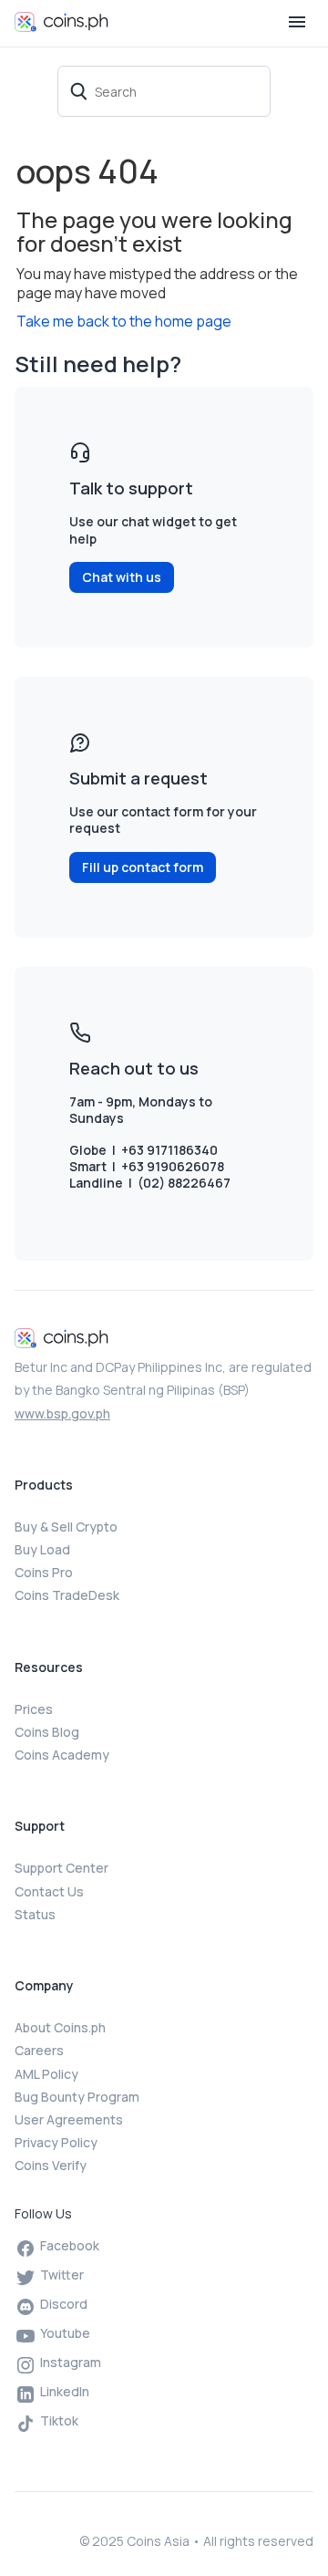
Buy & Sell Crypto (66, 1527)
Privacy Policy (56, 2142)
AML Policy (46, 2074)
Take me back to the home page (124, 321)
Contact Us (49, 1891)
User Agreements (69, 2119)
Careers (39, 2050)
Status (35, 1914)
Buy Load (42, 1549)
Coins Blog (47, 1732)
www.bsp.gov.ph (62, 1413)
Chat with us (122, 577)
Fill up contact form (143, 867)
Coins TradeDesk (67, 1595)
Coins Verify (51, 2165)
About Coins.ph (60, 2027)
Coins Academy (62, 1755)
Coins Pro (44, 1572)
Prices (34, 1709)
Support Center (61, 1868)
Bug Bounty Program (77, 2097)
